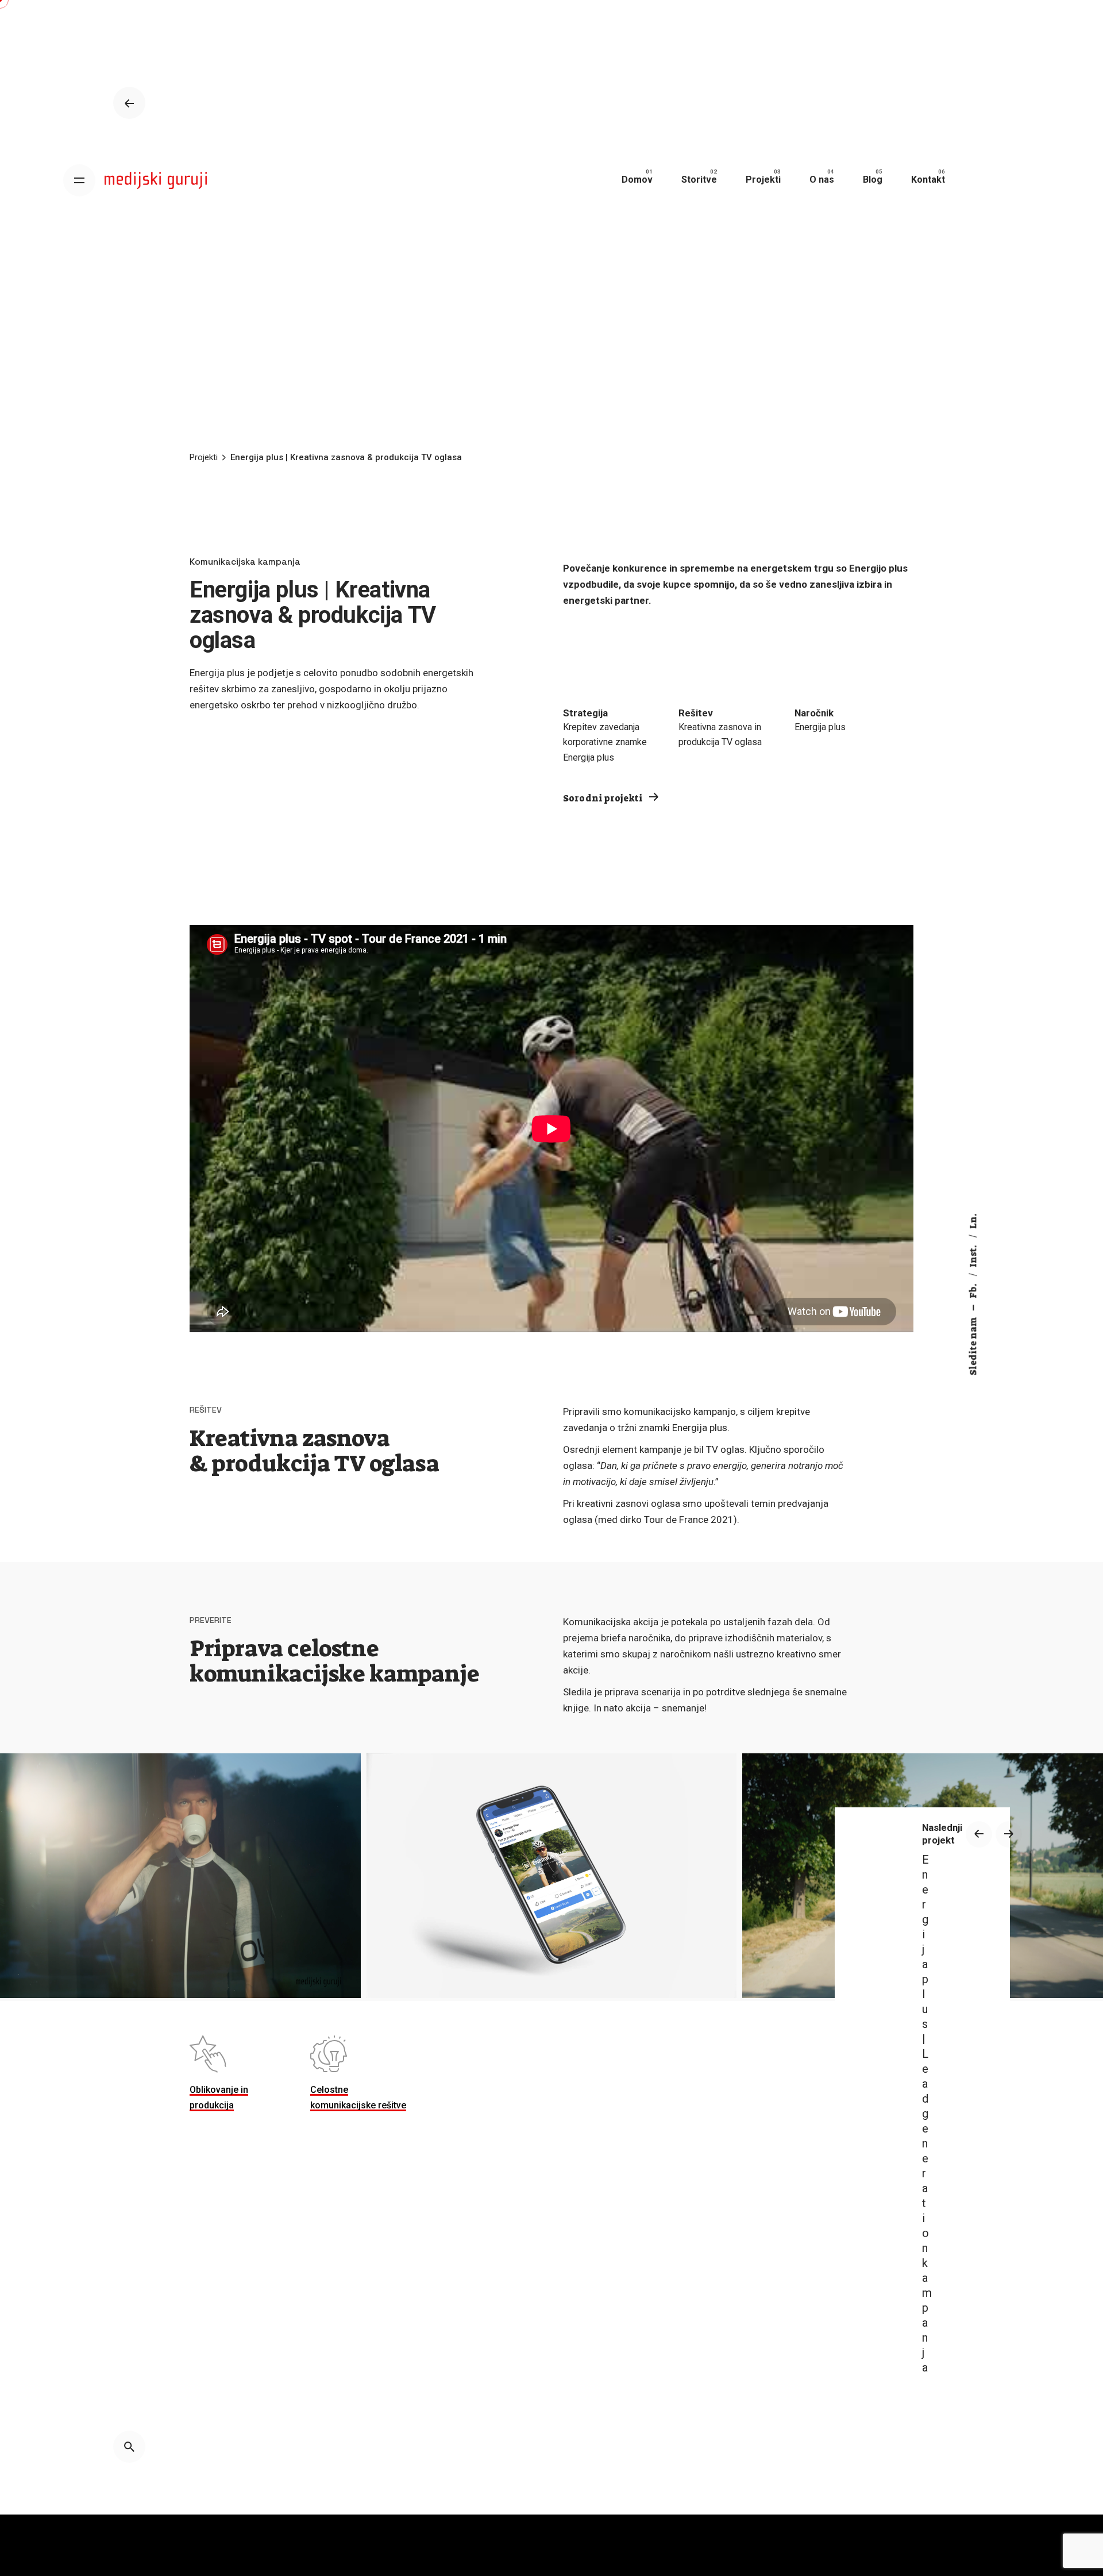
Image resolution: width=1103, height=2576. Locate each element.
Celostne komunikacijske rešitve (358, 2097)
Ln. (973, 1221)
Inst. (973, 1255)
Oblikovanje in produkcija (219, 2097)
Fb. (973, 1290)
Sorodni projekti (604, 798)
